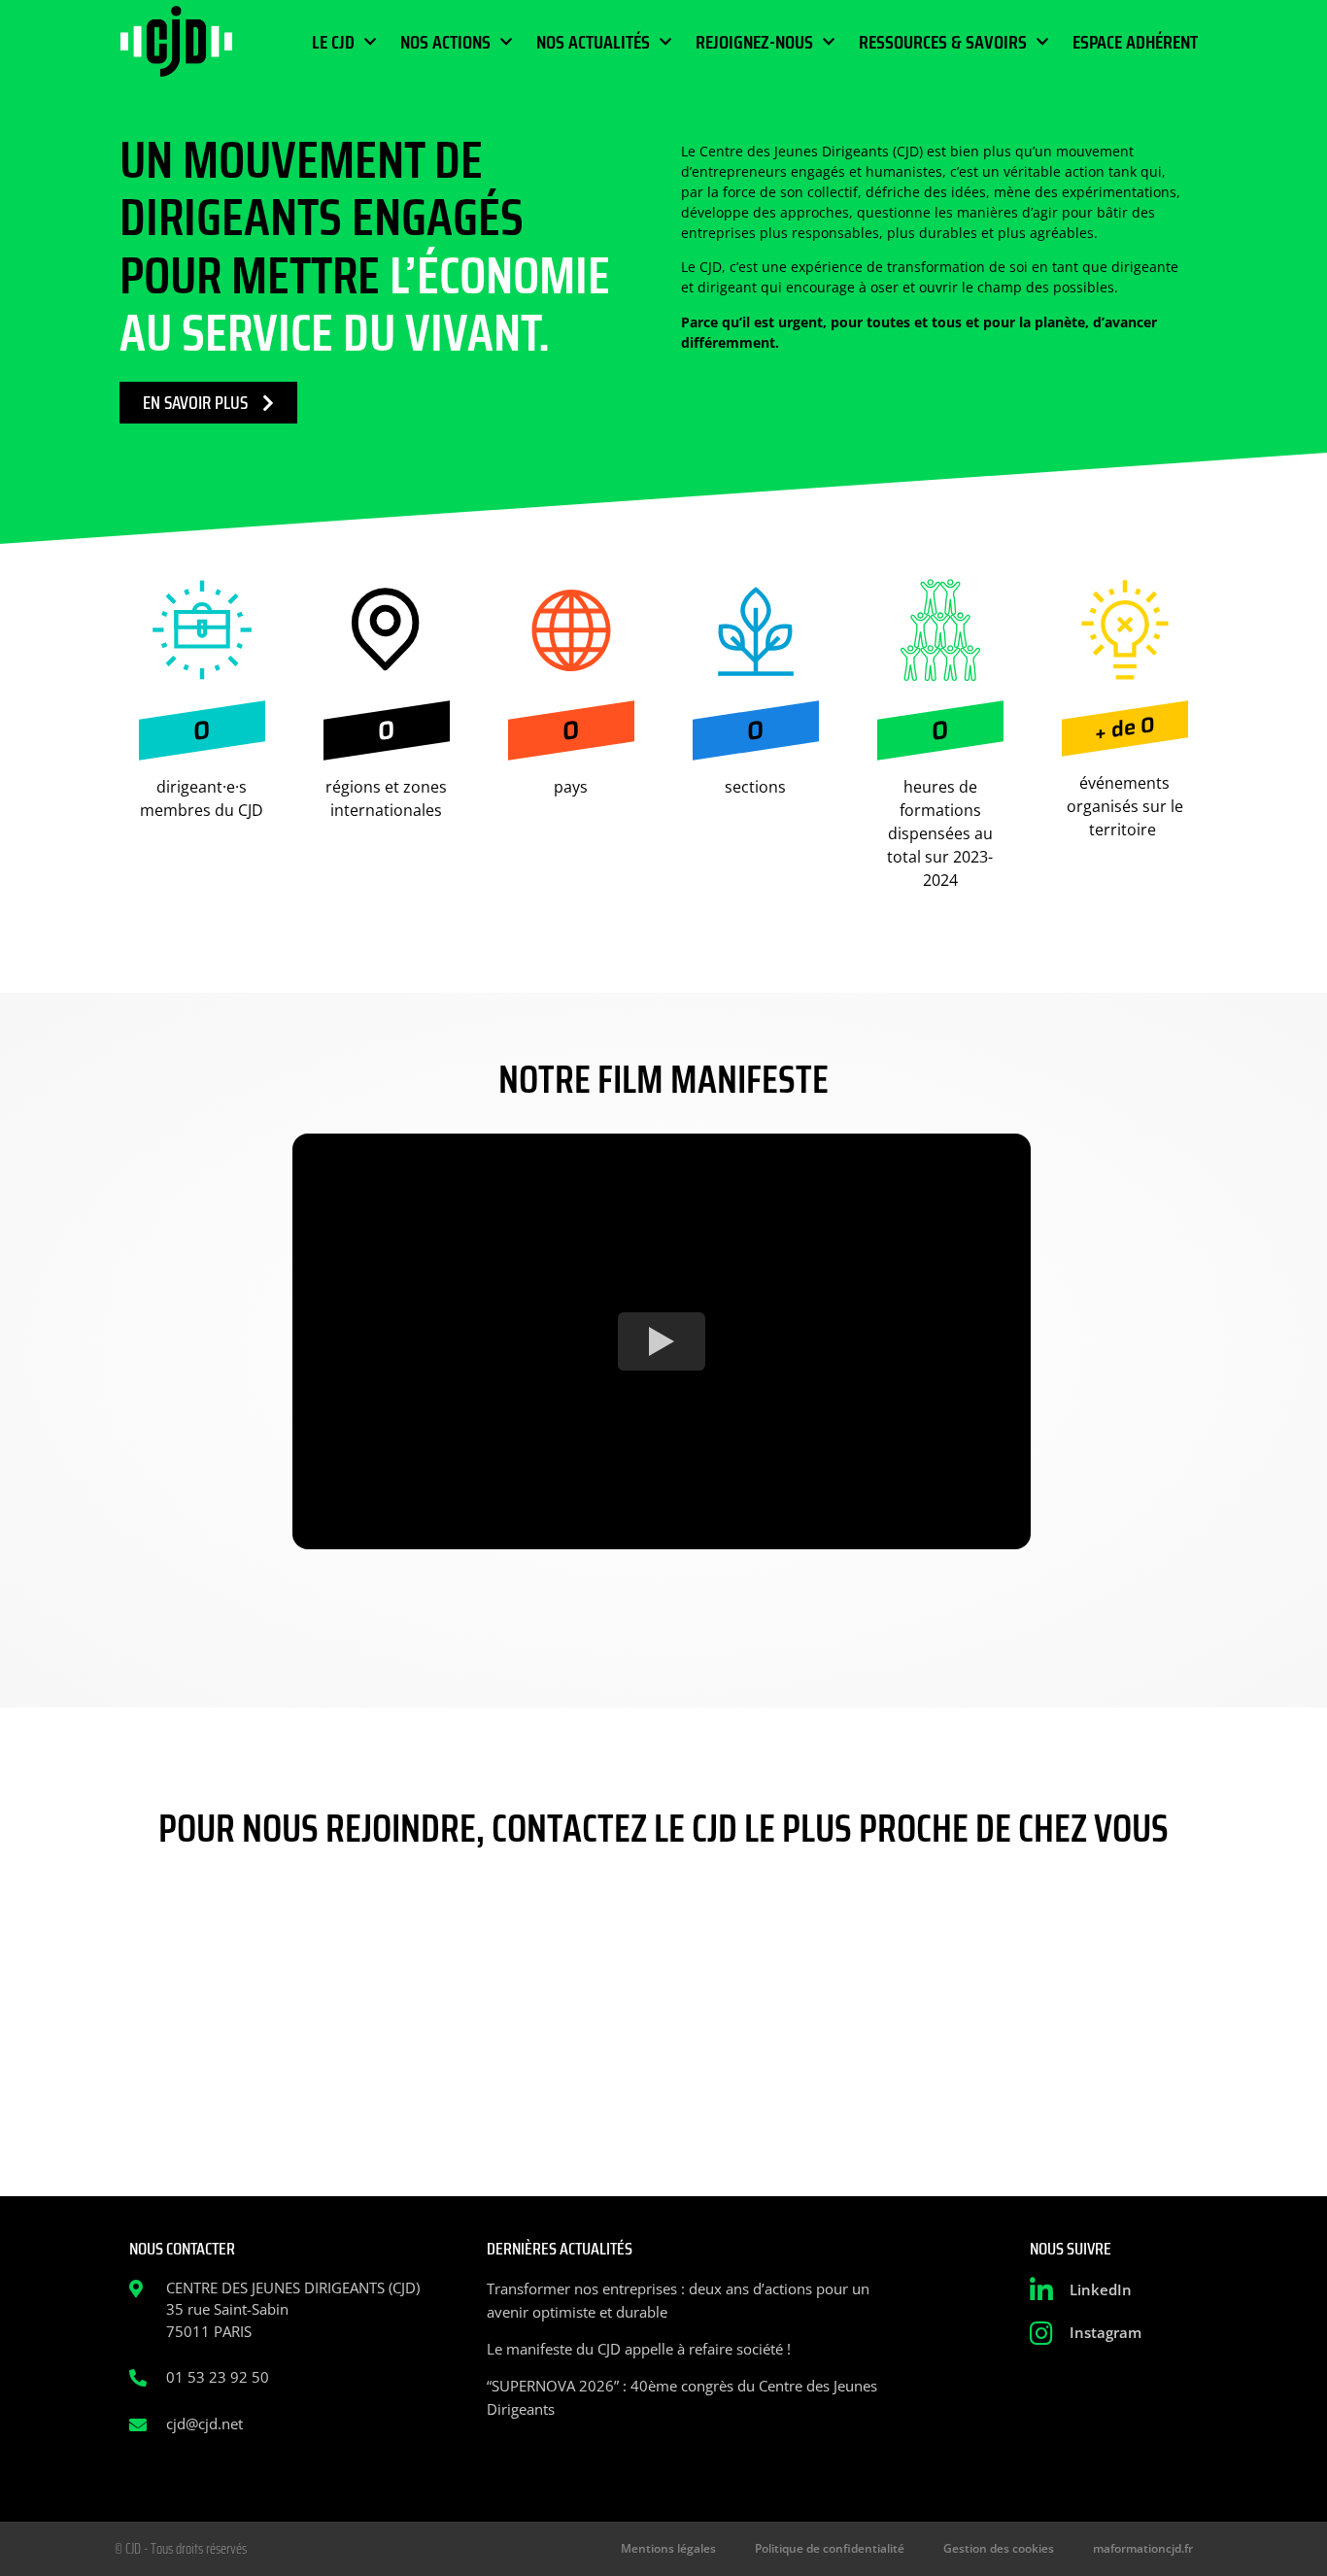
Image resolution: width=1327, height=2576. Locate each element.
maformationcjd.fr (1143, 2548)
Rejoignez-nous (754, 42)
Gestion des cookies (999, 2548)
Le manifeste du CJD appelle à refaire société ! (639, 2349)
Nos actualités (593, 42)
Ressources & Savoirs (943, 42)
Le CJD (333, 42)
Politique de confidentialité (830, 2548)
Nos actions (445, 42)
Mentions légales (668, 2548)
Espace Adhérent (1135, 42)
